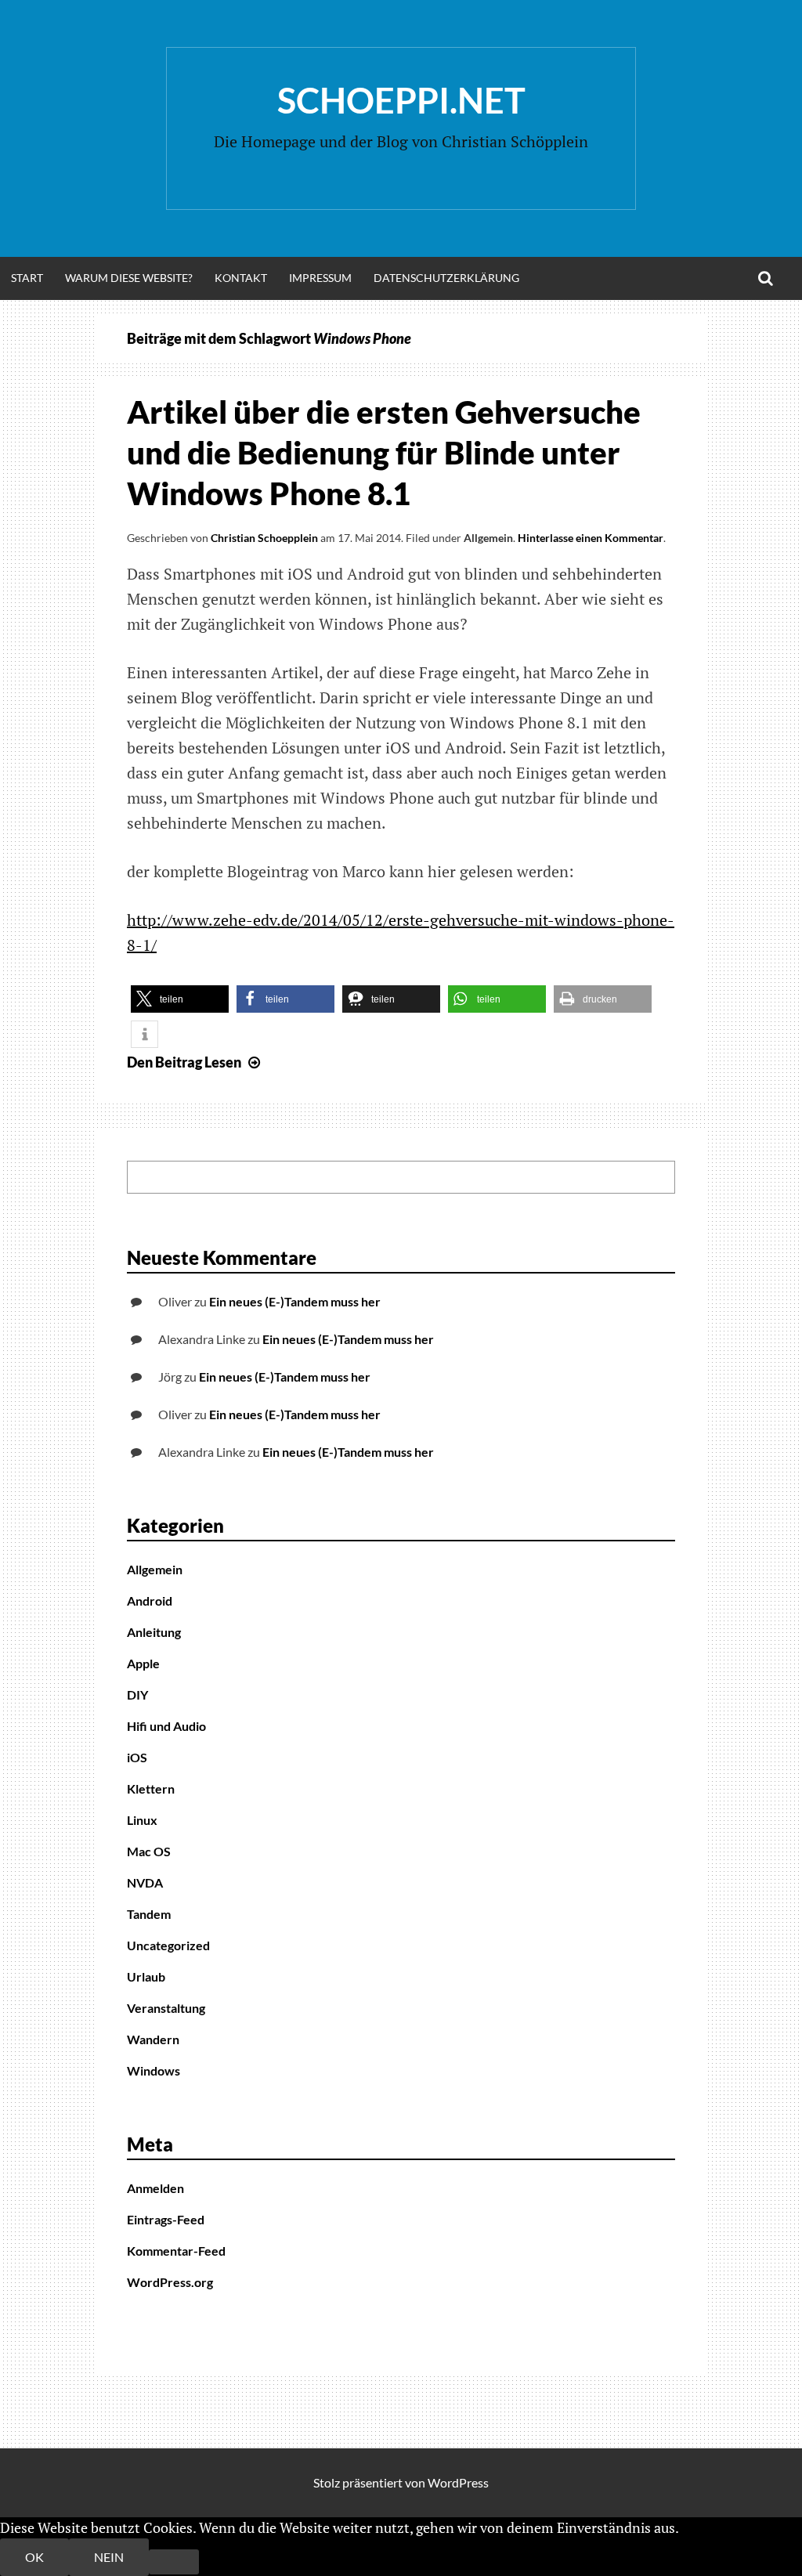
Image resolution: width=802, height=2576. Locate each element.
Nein (109, 2557)
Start (27, 278)
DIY (137, 1694)
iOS (137, 1757)
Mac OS (149, 1851)
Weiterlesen (719, 2527)
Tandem (149, 1914)
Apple (143, 1663)
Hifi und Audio (166, 1726)
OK (34, 2557)
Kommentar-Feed (176, 2251)
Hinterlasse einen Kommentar (591, 538)
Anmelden (155, 2188)
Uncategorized (168, 1945)
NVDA (145, 1882)
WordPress (458, 2482)
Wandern (153, 2039)
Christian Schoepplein (264, 538)
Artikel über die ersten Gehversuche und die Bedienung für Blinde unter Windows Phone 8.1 (384, 453)
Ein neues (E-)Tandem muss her (295, 1301)
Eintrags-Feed (166, 2219)
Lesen (195, 1062)
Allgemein (488, 538)
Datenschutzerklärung (446, 278)
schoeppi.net (401, 100)
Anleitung (154, 1632)
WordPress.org (170, 2282)
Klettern (151, 1788)
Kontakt (241, 278)
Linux (142, 1820)
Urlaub (146, 1976)
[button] (180, 999)
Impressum (320, 278)
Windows (154, 2070)
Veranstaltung (166, 2008)
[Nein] (174, 2562)
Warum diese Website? (129, 278)
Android (150, 1601)
